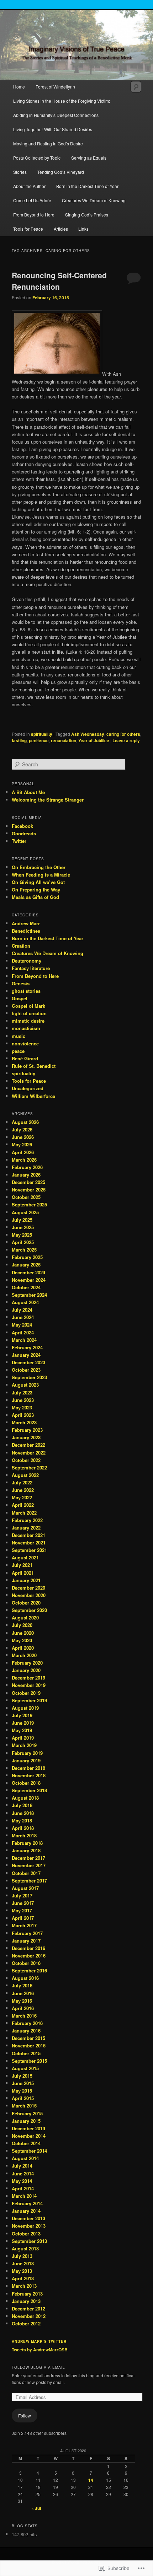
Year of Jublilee (94, 740)
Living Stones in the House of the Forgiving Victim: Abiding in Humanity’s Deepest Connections (62, 108)
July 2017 (22, 1895)
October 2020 (26, 1603)
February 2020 (27, 1663)
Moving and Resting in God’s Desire (48, 143)
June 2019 (23, 1723)
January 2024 (26, 1355)
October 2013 (26, 2234)
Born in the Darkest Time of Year (87, 186)
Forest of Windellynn (55, 87)
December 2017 (28, 1858)
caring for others (123, 734)
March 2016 (24, 2016)
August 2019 (25, 1708)
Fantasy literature (31, 968)
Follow (25, 2416)
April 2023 (23, 1415)
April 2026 (23, 1152)
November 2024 (29, 1280)
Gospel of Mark (28, 1006)
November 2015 (29, 2045)
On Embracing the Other (39, 867)
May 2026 (22, 1144)
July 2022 (22, 1482)
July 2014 (22, 2166)
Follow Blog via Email (38, 2367)
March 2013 (24, 2286)
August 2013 (25, 2248)
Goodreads (24, 833)
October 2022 (26, 1460)
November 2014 (29, 2136)
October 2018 (26, 1783)
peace (18, 1051)
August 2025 (25, 1212)
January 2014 (26, 2211)
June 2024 (23, 1317)
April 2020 (23, 1648)
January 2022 (26, 1528)
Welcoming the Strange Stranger (48, 800)
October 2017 (26, 1873)
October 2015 (26, 2053)
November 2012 (29, 2316)
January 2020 (26, 1670)
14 (91, 2480)
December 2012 (28, 2309)
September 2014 (29, 2151)
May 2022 (22, 1497)
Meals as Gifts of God (35, 897)
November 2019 (29, 1685)
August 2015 (25, 2068)
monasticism (26, 1028)
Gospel (20, 998)
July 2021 (22, 1565)
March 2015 (24, 2106)
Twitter (19, 841)
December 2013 (28, 2218)
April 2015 (23, 2098)
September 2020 (29, 1610)
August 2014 (25, 2158)
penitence (39, 740)
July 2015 (22, 2076)
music (19, 1036)
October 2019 (26, 1693)
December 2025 (28, 1182)
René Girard (25, 1058)
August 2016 (25, 1978)
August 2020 (25, 1618)
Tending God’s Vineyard (61, 172)
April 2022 (23, 1505)
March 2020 (24, 1655)
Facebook (22, 826)
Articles (61, 229)
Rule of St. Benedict (34, 1066)
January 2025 (26, 1265)
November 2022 (29, 1453)
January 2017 (26, 1941)
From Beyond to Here (34, 215)
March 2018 (24, 1835)
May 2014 (22, 2181)
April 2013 (23, 2278)
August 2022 (25, 1475)
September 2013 (29, 2241)
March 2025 (24, 1250)
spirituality (42, 734)
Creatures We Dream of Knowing (94, 200)
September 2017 (29, 1881)
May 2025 (22, 1235)
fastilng (19, 740)
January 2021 (26, 1580)
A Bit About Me (28, 792)
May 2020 (22, 1640)
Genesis (21, 983)
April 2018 (23, 1828)
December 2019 (28, 1678)
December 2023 (28, 1362)
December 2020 (28, 1588)
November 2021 (29, 1543)
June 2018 (23, 1813)
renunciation (64, 740)
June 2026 (23, 1137)
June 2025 (23, 1227)
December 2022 (28, 1445)
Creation (21, 946)
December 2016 (28, 1948)
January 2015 (26, 2121)
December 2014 (28, 2128)
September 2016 (29, 1970)
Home (19, 87)
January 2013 (26, 2301)
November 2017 (29, 1865)
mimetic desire (28, 1021)
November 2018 (29, 1775)
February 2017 (27, 1933)
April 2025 (23, 1242)
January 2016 (26, 2031)
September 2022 (29, 1468)
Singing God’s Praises (87, 215)
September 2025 (29, 1204)
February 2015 (27, 2113)
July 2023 (22, 1393)
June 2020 (23, 1633)
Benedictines (26, 931)
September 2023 (29, 1377)
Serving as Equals (89, 158)
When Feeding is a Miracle (41, 875)
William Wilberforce (33, 1096)
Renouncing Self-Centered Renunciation (59, 281)
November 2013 (29, 2226)
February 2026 (27, 1167)
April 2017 (23, 1918)
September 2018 (29, 1790)
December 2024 (28, 1272)
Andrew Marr (26, 923)
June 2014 (23, 2173)
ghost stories (26, 991)
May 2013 (22, 2271)
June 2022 (23, 1490)
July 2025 (22, 1220)
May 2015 (22, 2091)
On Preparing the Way (36, 890)
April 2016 (23, 2008)
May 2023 (22, 1407)
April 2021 (23, 1573)
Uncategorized (28, 1088)
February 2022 (27, 1520)
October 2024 (26, 1287)
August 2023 (25, 1385)
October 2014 (26, 2143)
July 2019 (22, 1715)
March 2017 (24, 1925)
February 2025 (27, 1257)
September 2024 (29, 1295)
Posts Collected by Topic (37, 158)
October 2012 (26, 2323)
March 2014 (24, 2196)
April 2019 (23, 1738)
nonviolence (25, 1043)
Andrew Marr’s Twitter (39, 2341)
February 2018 (27, 1843)
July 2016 (22, 1985)
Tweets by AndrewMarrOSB (40, 2350)
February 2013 (27, 2294)
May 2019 (22, 1730)
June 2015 (23, 2083)
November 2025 (29, 1190)
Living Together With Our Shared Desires (53, 129)
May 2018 (22, 1820)
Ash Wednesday (88, 734)
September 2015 (29, 2061)
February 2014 (27, 2203)
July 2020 (22, 1625)
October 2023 (26, 1370)
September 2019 (29, 1700)
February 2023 (27, 1430)
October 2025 (26, 1197)
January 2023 (26, 1437)
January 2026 (26, 1175)
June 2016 (23, 1993)
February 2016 (27, 2023)
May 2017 (22, 1910)
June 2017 (23, 1903)
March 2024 (24, 1340)
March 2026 (24, 1160)
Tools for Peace (28, 229)
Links (83, 229)
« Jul (36, 2508)
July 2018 (22, 1805)
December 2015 (28, 2038)
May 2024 (22, 1325)
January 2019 (26, 1760)
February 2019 (27, 1753)
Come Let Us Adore (32, 200)
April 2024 (23, 1332)
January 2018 (26, 1850)
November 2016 (29, 1956)
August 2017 (25, 1888)
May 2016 (22, 2001)
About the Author (29, 186)
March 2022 (24, 1513)
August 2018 (25, 1798)
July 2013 (22, 2256)
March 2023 (24, 1422)
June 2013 (23, 2263)
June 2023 (23, 1400)
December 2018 (28, 1768)
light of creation (29, 1013)
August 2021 (25, 1557)
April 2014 (23, 2188)
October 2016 (26, 1963)
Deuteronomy (27, 961)
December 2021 (28, 1535)
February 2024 (27, 1347)
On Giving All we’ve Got (38, 882)
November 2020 (29, 1595)
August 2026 (25, 1122)
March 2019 (24, 1745)
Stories (20, 172)
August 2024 (25, 1302)
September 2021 (29, 1550)
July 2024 (22, 1310)
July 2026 (22, 1129)
